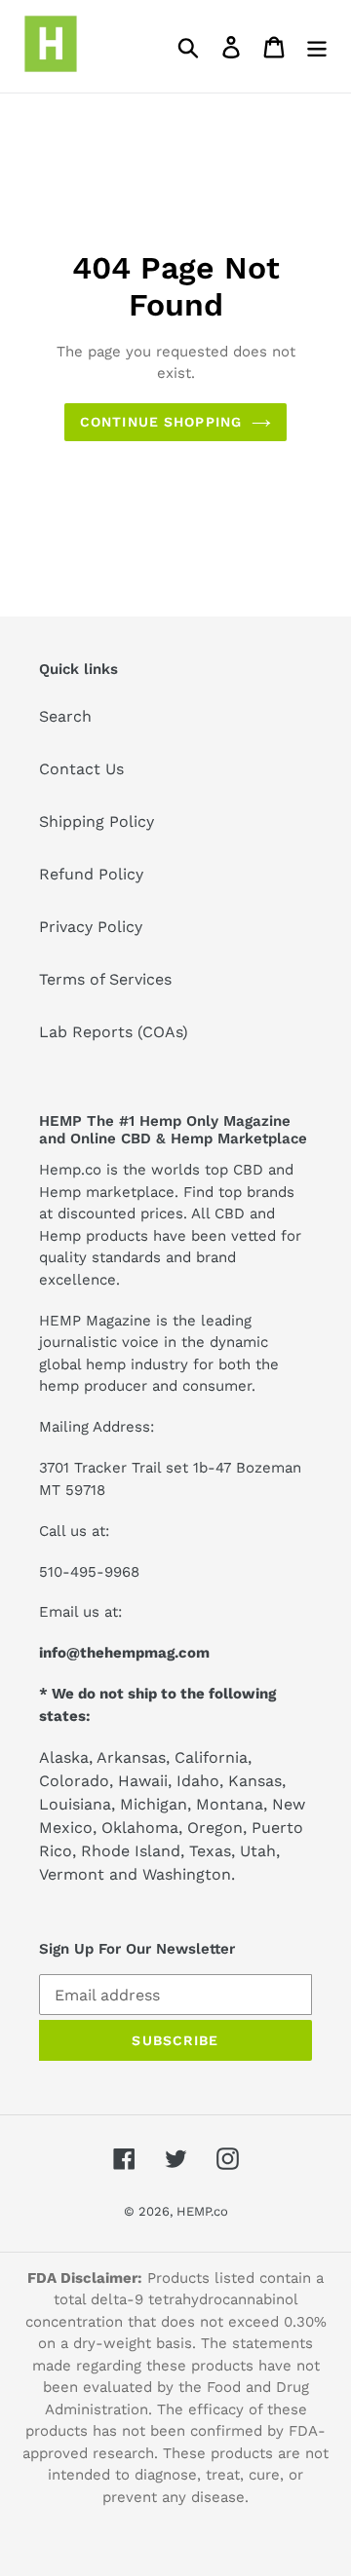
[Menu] (317, 46)
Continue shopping (161, 422)
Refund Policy (91, 874)
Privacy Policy (91, 927)
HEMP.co (202, 2211)
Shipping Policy (97, 821)
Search (65, 716)
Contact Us (81, 769)
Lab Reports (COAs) (114, 1032)
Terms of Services (105, 979)
